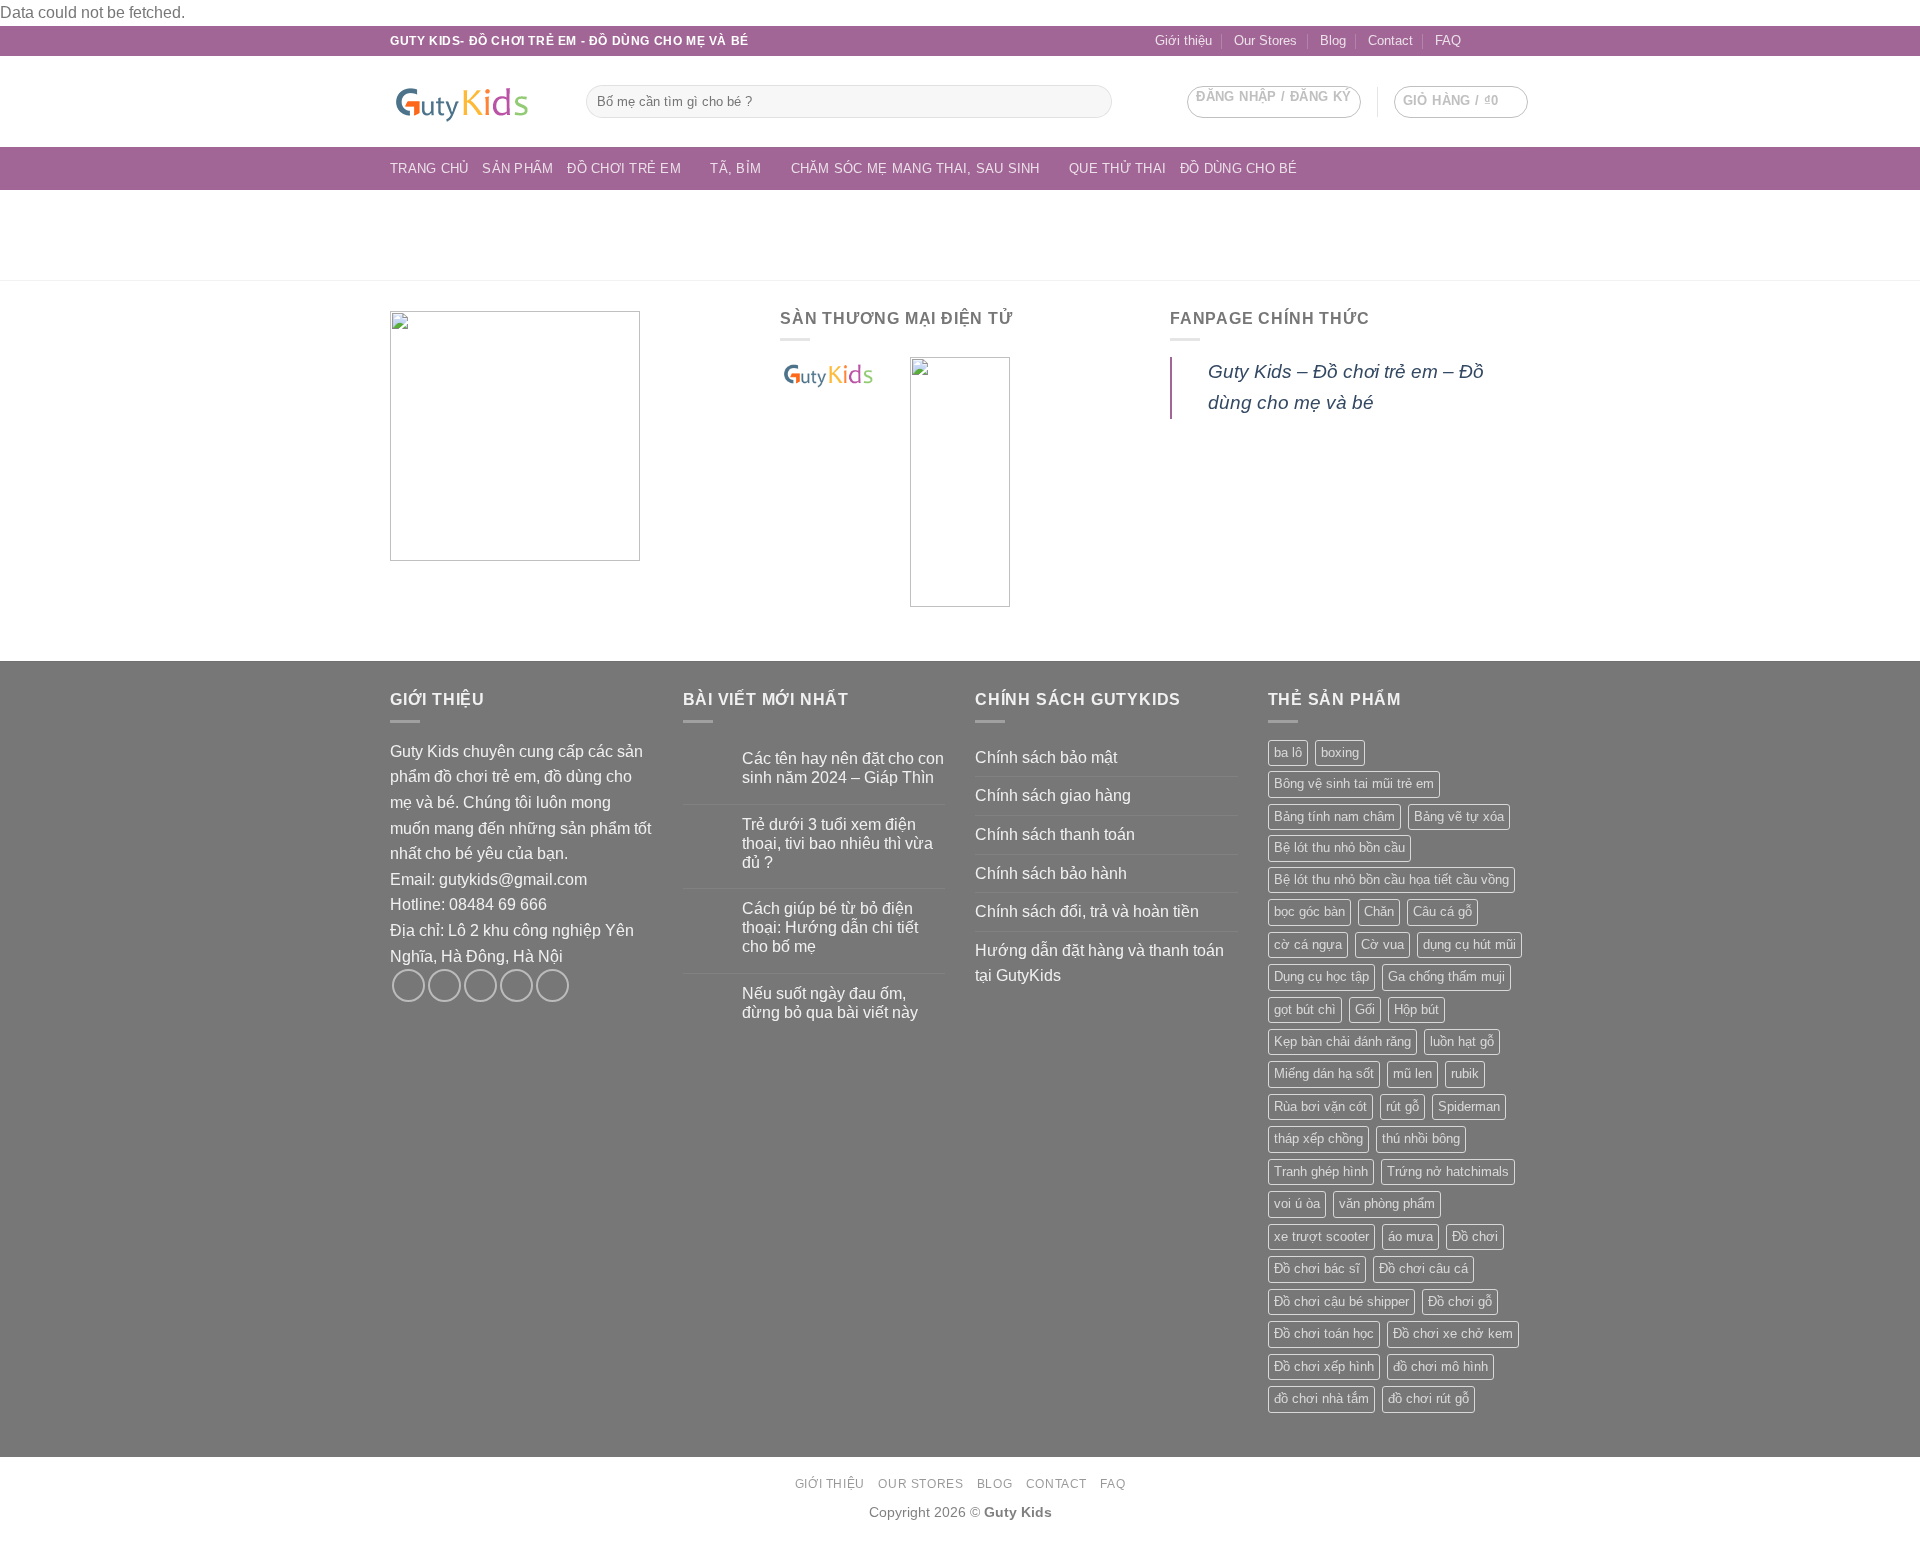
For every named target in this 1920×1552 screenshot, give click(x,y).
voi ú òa (1297, 1203)
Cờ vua (1382, 944)
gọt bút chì (1305, 1009)
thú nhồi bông (1421, 1138)
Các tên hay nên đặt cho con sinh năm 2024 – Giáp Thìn (843, 768)
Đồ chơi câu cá (1423, 1268)
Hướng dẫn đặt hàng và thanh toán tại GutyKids (1099, 963)
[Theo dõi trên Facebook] (1482, 41)
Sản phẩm (517, 168)
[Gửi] (1093, 101)
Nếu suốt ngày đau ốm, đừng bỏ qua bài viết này (830, 1003)
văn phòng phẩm (1387, 1203)
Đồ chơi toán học (1324, 1333)
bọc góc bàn (1309, 911)
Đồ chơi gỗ (1460, 1301)
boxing (1340, 752)
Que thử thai (1117, 168)
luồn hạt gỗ (1462, 1041)
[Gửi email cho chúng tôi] (1501, 41)
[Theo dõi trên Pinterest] (552, 985)
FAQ (1448, 40)
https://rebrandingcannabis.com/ (10, 1549)
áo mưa (1410, 1236)
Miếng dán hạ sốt (1324, 1073)
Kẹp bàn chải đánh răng (1342, 1041)
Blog (1333, 40)
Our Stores (1265, 40)
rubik (1465, 1073)
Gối (1365, 1009)
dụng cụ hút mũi (1469, 944)
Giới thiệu (1183, 40)
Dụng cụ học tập (1321, 976)
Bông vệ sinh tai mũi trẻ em (1354, 783)
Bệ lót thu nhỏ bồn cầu (1339, 847)
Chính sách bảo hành (1051, 873)
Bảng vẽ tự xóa (1459, 816)
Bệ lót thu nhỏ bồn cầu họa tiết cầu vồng (1391, 879)
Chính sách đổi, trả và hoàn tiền (1087, 911)
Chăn (1379, 911)
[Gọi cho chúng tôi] (1520, 41)
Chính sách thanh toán (1055, 834)
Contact (1390, 40)
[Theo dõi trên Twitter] (480, 985)
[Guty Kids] (473, 102)
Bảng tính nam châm (1334, 816)
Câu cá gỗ (1442, 911)
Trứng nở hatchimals (1448, 1171)
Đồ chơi (1475, 1236)
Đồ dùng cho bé (1239, 168)
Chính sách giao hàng (1053, 795)
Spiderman (1469, 1106)
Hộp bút (1416, 1009)
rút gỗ (1402, 1106)
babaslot (3, 1549)
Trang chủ (429, 168)
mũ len (1412, 1073)
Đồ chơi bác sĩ (1317, 1268)
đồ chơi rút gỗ (1428, 1398)
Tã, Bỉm (735, 168)
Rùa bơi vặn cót (1320, 1106)
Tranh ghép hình (1321, 1171)
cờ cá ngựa (1308, 944)
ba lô (1288, 752)
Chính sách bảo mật (1046, 757)
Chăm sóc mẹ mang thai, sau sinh (915, 168)
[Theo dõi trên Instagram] (444, 985)
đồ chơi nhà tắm (1321, 1398)
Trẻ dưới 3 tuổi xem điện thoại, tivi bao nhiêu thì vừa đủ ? (837, 843)
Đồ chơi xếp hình (1324, 1366)
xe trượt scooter (1321, 1236)
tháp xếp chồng (1318, 1138)
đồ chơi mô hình (1440, 1366)
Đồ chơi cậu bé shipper (1341, 1301)
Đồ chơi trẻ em (624, 168)
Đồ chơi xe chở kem (1453, 1333)
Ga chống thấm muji (1446, 976)
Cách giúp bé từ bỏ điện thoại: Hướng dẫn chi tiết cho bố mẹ (830, 927)
